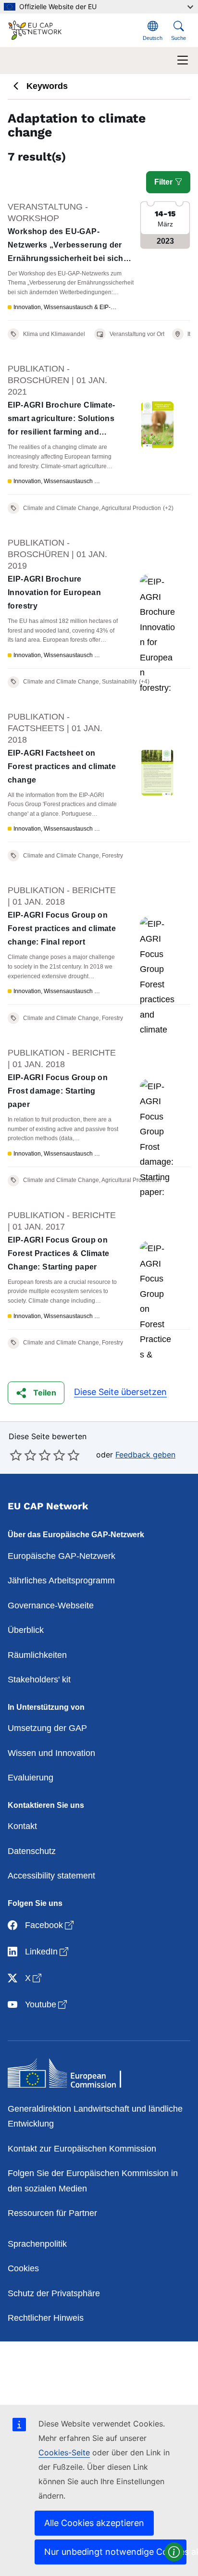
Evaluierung (31, 1778)
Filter (164, 182)
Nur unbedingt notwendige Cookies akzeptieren (115, 2552)
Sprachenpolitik (37, 2244)
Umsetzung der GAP (47, 1728)
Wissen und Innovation (51, 1753)
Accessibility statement (51, 1876)
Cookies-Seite (64, 2452)
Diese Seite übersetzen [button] (120, 1392)
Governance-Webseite (51, 1605)
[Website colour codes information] (174, 2552)
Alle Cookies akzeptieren (94, 2523)
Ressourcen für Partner (52, 2213)
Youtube (47, 2004)
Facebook (50, 1925)
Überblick (26, 1630)
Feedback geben (145, 1455)
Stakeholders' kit (39, 1680)
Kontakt (22, 1826)
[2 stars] (23, 1455)
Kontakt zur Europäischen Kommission (82, 2149)
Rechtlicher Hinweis (46, 2318)
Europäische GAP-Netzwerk (62, 1556)
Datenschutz (32, 1851)
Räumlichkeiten (37, 1655)
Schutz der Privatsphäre (54, 2293)
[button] (36, 1393)
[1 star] (16, 1455)
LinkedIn (48, 1951)
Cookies (23, 2268)
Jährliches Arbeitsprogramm (61, 1580)
